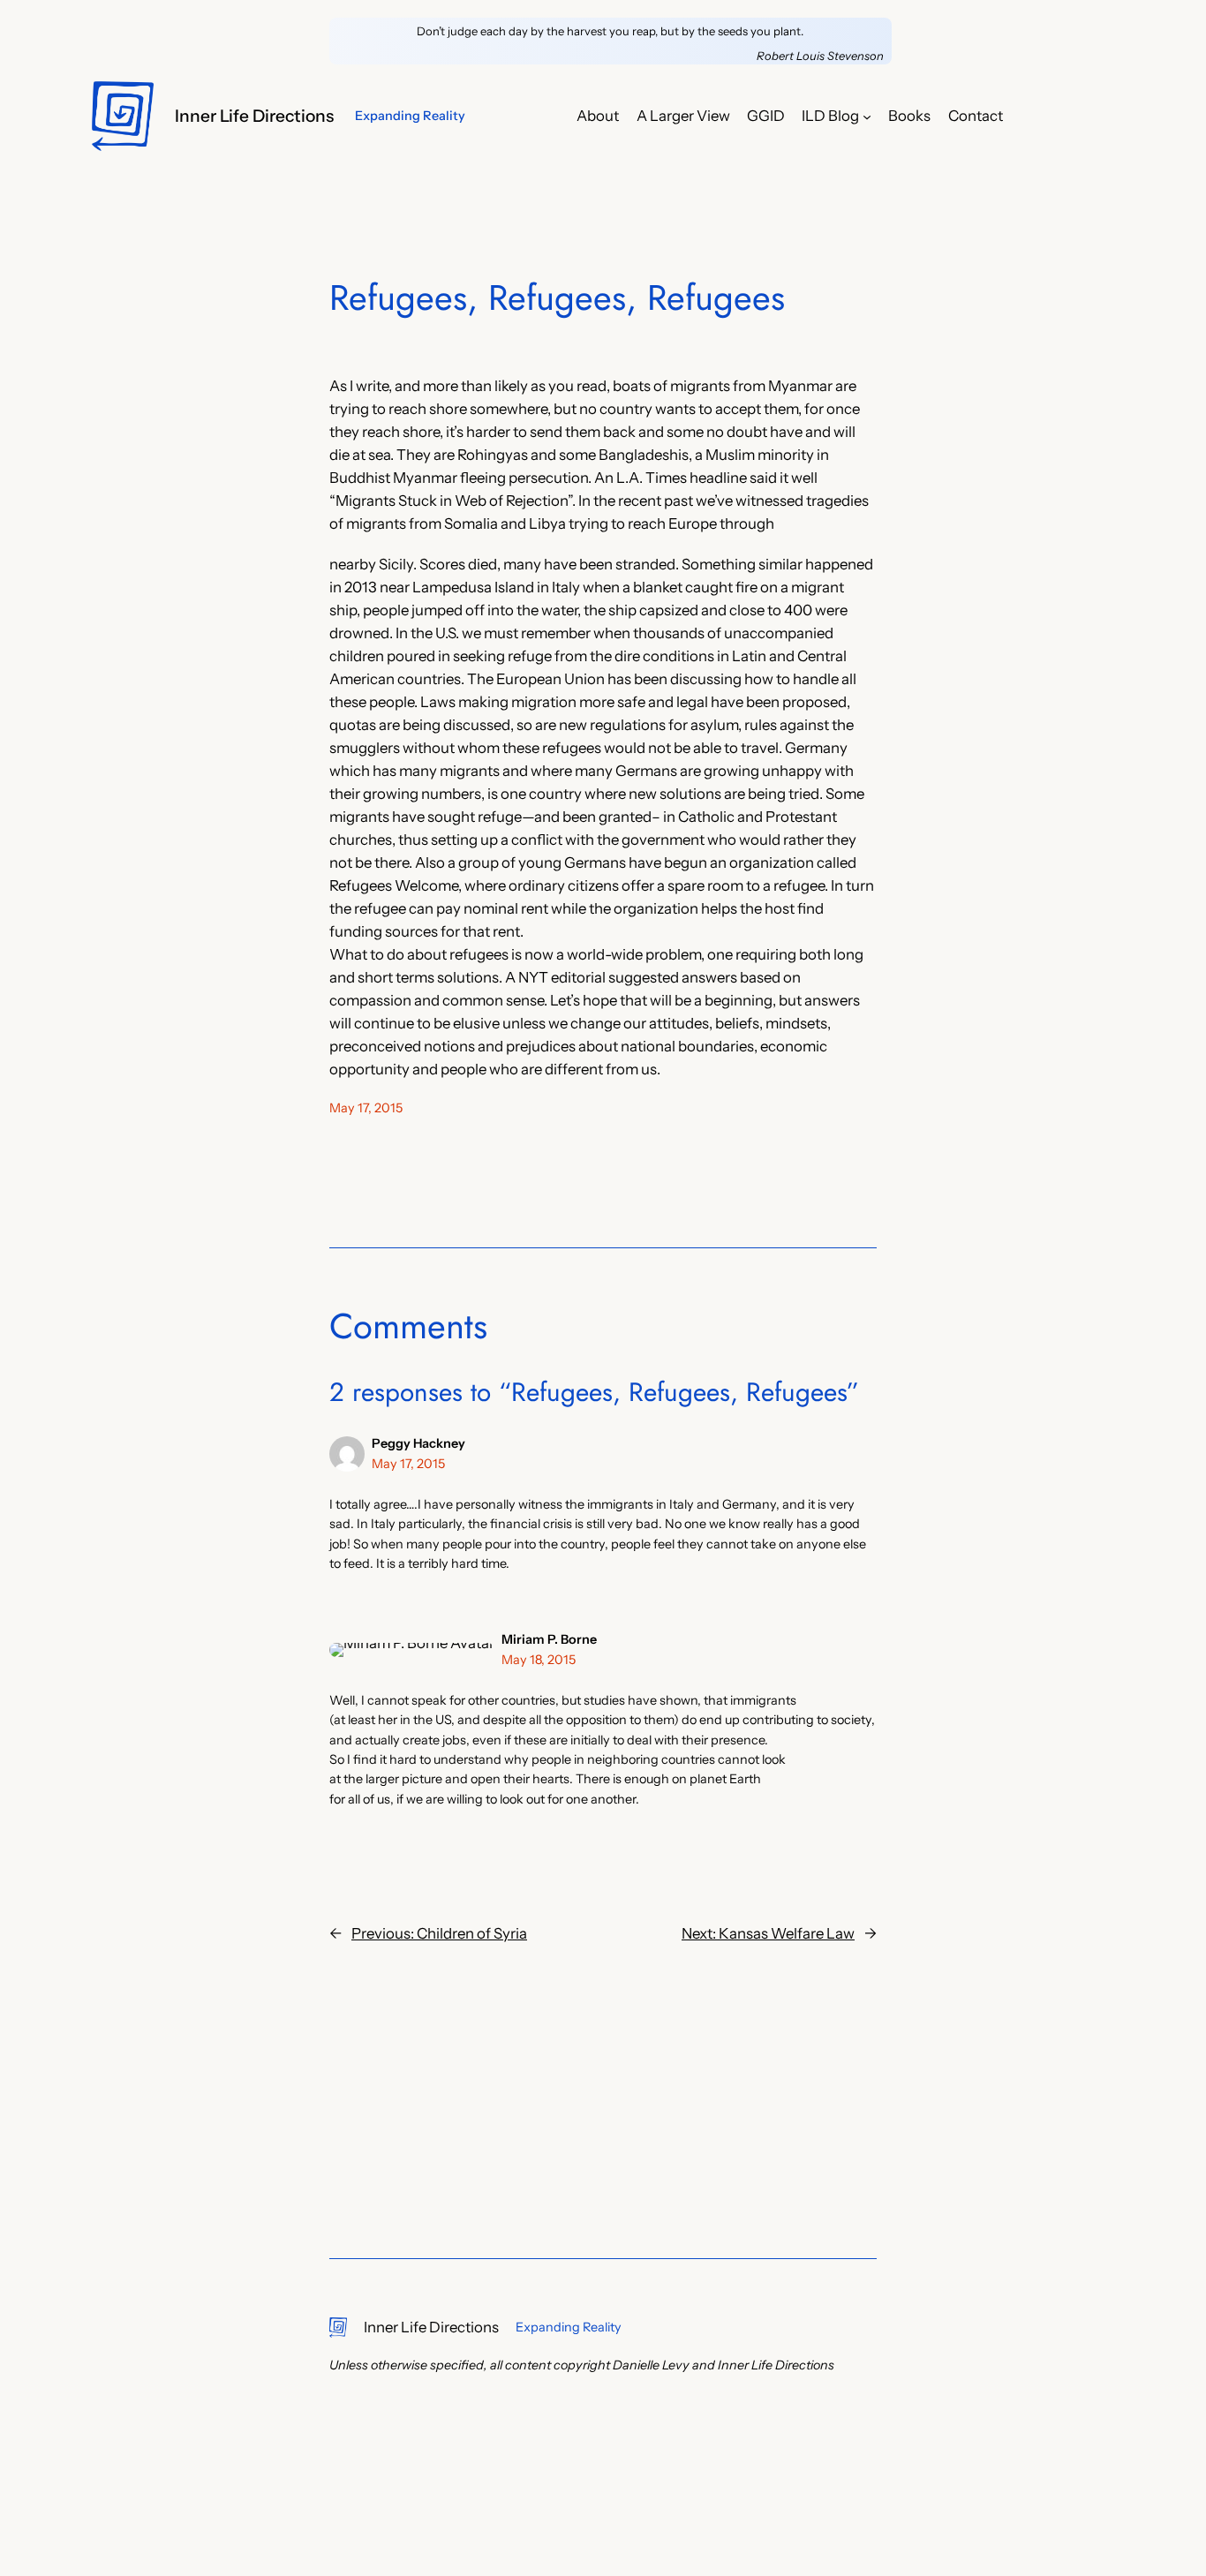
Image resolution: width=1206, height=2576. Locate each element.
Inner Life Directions (254, 116)
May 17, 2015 (408, 1464)
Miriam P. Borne (549, 1639)
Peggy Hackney (418, 1443)
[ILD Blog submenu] (867, 116)
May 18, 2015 (539, 1660)
